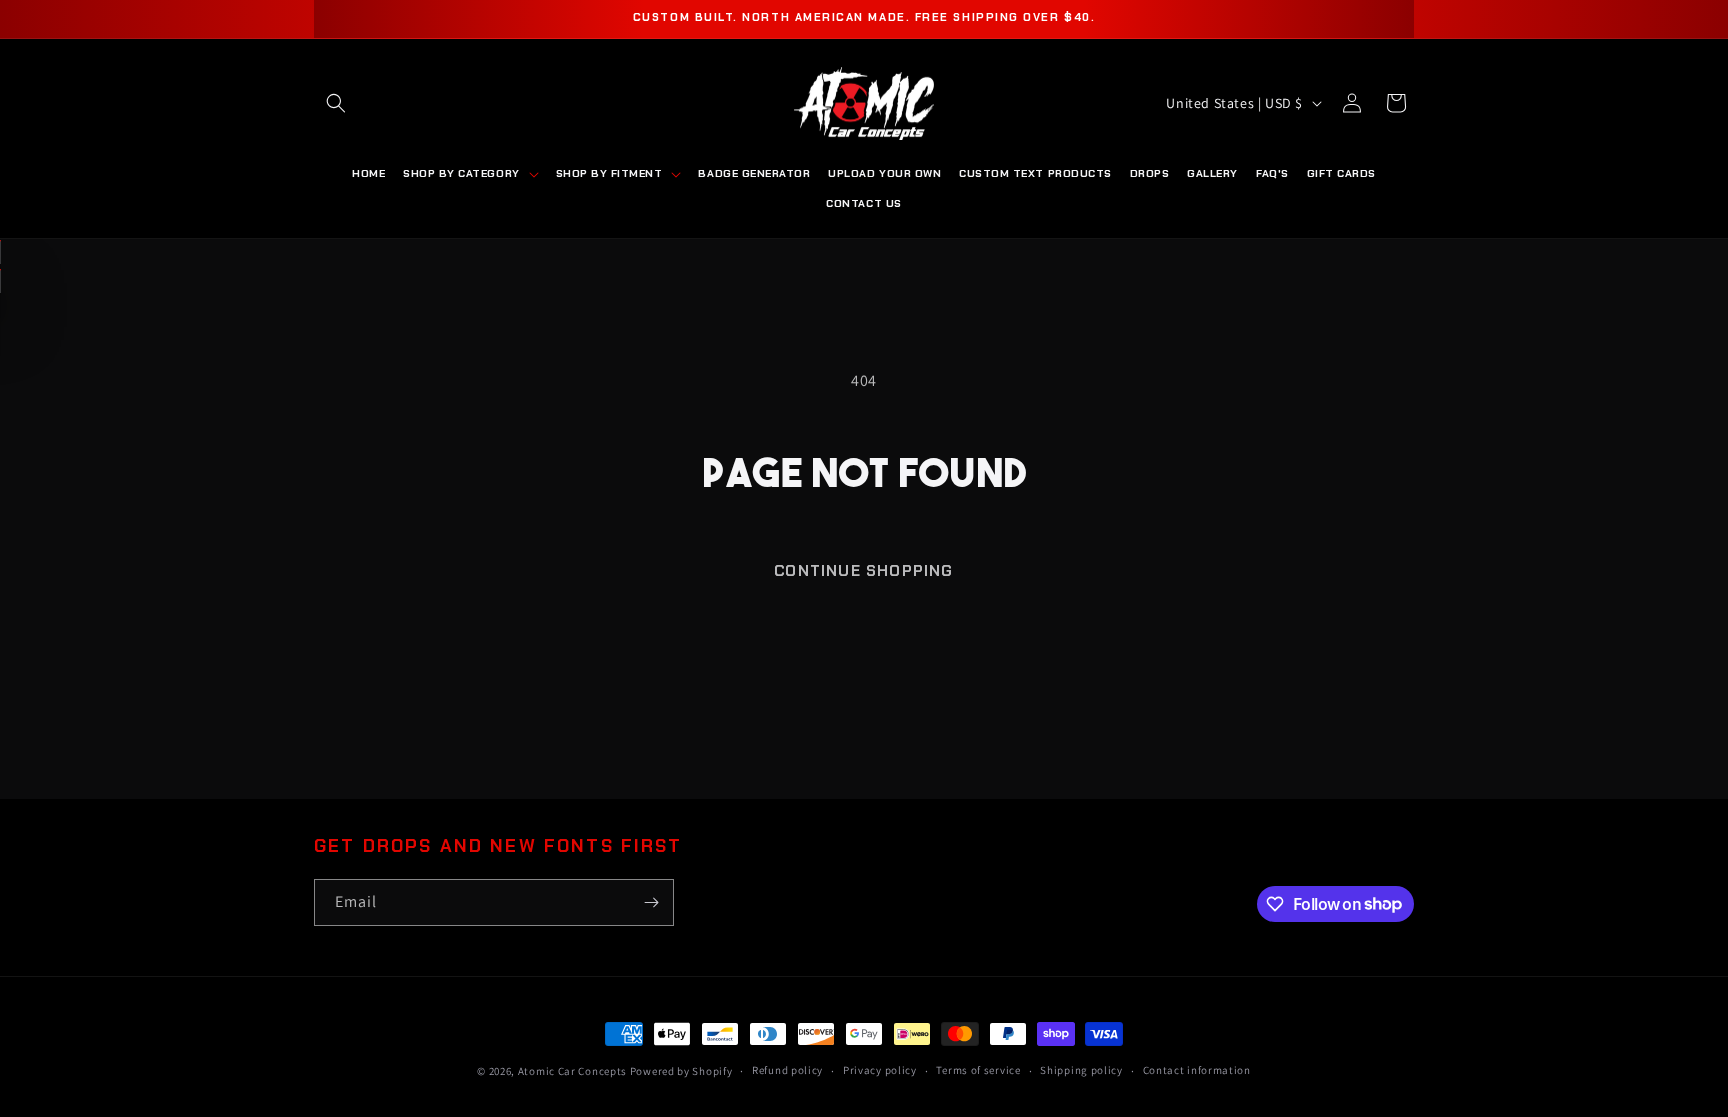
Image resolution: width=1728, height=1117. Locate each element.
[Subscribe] (651, 902)
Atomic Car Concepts (572, 1071)
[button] (336, 103)
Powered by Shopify (681, 1071)
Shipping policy (1081, 1070)
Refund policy (787, 1070)
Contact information (1197, 1070)
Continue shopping (863, 571)
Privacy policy (880, 1070)
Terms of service (978, 1070)
